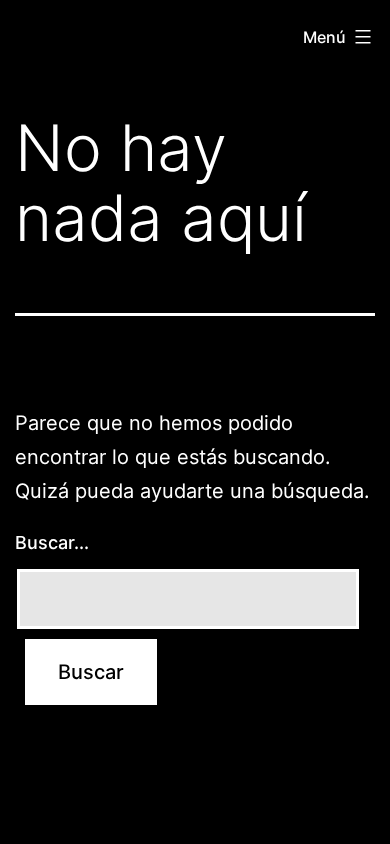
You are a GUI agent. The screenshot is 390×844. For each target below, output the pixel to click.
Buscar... (52, 542)
